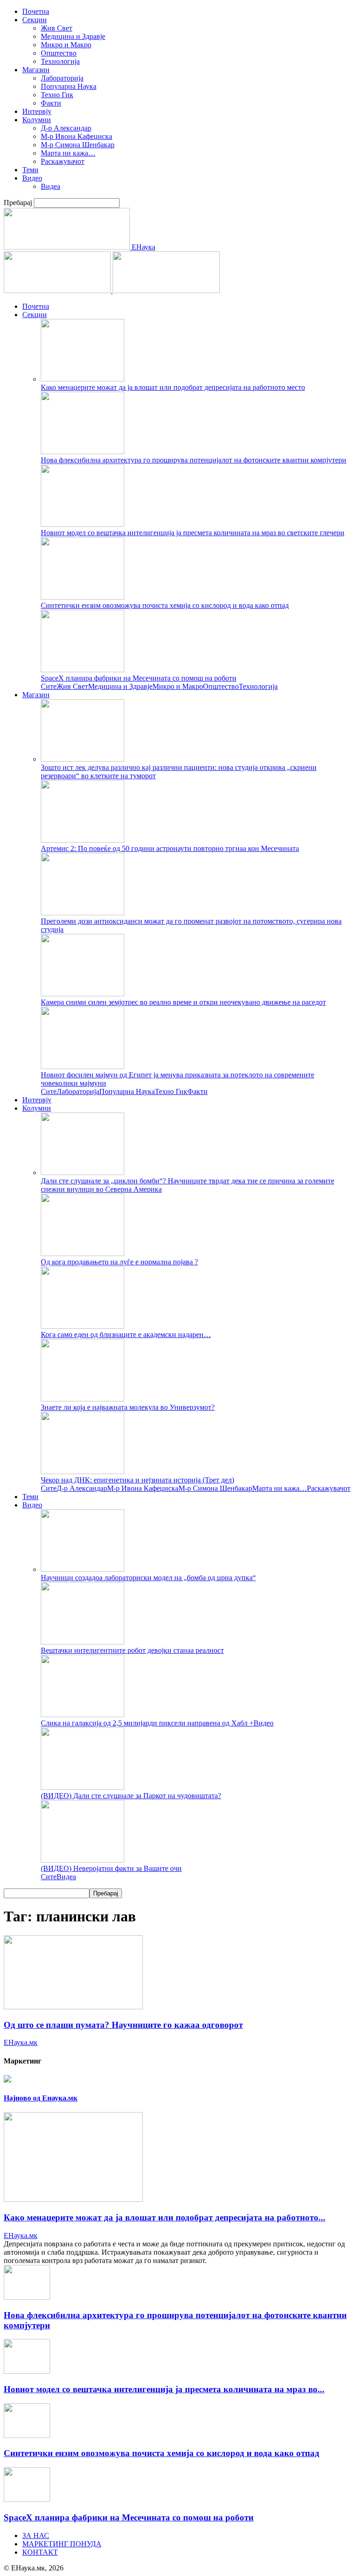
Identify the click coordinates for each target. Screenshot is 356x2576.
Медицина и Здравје (73, 36)
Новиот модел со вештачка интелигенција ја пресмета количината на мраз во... (164, 2389)
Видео (32, 178)
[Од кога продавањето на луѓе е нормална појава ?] (83, 1254)
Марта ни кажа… (68, 153)
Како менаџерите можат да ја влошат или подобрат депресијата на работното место (173, 387)
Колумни (37, 120)
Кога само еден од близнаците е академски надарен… (126, 1335)
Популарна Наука (69, 86)
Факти (51, 103)
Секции (35, 20)
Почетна (36, 11)
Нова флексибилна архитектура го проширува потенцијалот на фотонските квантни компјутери (194, 460)
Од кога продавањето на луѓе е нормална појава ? (119, 1262)
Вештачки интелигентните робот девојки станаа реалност (132, 1650)
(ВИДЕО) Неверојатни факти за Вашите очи (111, 1868)
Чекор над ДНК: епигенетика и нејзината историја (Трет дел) (137, 1480)
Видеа (51, 186)
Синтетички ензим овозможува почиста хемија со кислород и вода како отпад (165, 605)
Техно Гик (57, 95)
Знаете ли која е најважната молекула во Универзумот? (128, 1407)
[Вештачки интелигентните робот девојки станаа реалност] (83, 1642)
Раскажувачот (63, 161)
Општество (59, 53)
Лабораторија (62, 78)
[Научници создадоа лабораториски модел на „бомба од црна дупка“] (83, 1569)
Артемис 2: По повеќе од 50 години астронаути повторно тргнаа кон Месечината (170, 848)
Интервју (37, 111)
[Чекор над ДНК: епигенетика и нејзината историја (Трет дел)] (83, 1472)
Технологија (60, 61)
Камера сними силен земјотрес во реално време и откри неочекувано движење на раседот (183, 1002)
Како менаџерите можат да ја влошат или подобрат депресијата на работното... (165, 2217)
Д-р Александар (66, 128)
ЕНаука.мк (21, 2042)
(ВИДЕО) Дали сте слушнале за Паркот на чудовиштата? (131, 1796)
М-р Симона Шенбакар (78, 145)
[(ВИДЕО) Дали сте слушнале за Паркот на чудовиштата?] (83, 1787)
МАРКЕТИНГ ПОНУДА (62, 2544)
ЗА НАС (36, 2535)
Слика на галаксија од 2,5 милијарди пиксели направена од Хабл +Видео (157, 1723)
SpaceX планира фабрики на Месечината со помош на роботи (139, 678)
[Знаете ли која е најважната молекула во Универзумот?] (83, 1399)
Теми (30, 170)
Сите (49, 686)
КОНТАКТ (40, 2552)
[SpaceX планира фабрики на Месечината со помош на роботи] (83, 670)
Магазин (36, 70)
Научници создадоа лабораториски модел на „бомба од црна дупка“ (148, 1578)
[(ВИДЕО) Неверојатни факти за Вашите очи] (83, 1860)
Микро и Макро (66, 45)
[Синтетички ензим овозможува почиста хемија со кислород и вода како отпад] (83, 597)
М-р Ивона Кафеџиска (76, 136)
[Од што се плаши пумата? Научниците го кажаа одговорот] (73, 2007)
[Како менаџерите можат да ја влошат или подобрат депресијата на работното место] (83, 379)
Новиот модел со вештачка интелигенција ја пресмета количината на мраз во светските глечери (193, 533)
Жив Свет (57, 28)
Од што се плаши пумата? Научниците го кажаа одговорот (123, 2025)
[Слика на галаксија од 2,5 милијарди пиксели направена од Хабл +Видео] (83, 1715)
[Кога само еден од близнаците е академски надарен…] (83, 1326)
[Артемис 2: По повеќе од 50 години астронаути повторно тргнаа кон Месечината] (83, 840)
